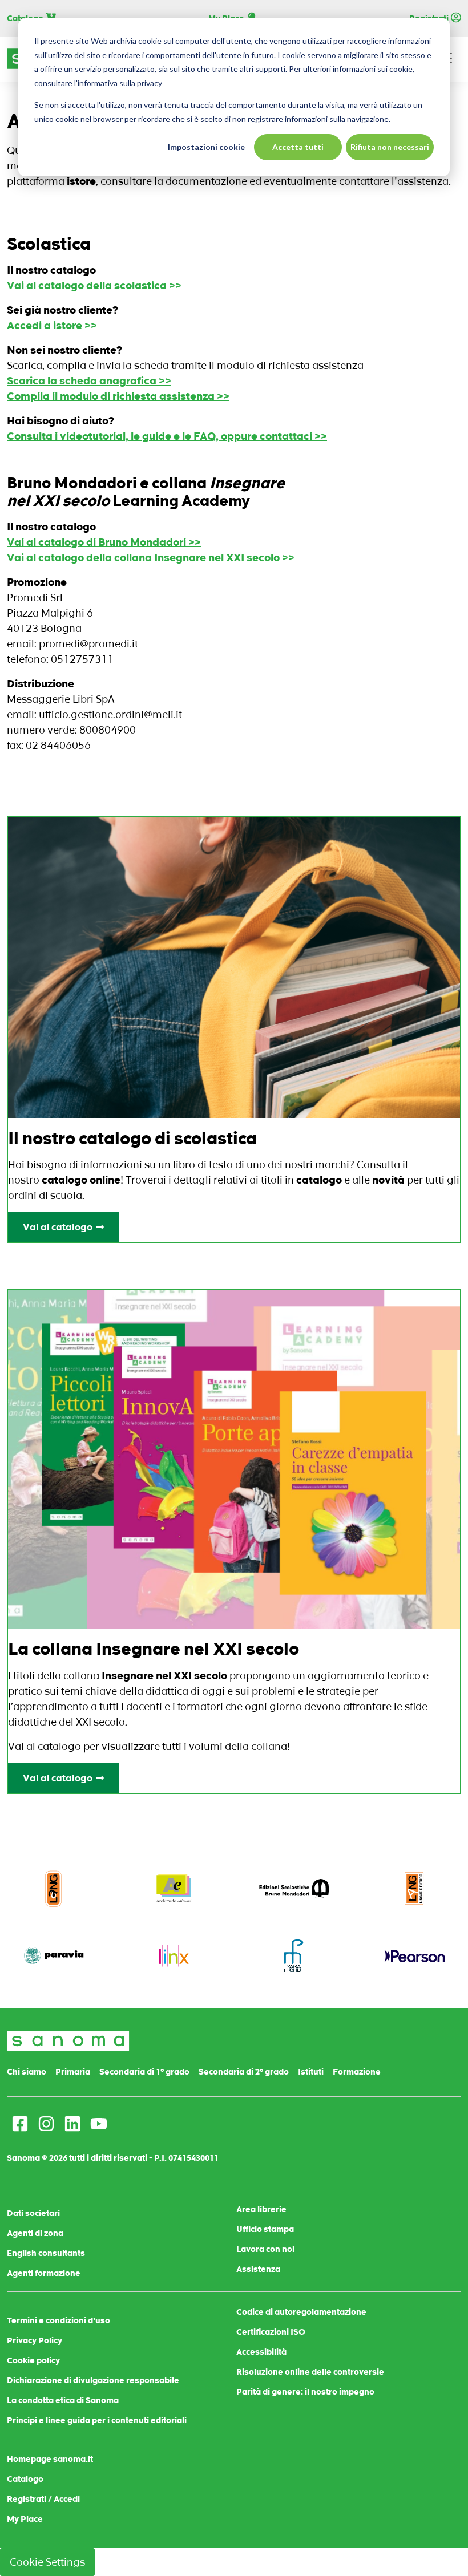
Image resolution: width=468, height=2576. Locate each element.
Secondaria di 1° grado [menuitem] (144, 2072)
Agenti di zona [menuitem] (35, 2233)
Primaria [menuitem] (73, 2072)
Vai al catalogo (58, 1227)
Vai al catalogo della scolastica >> (94, 285)
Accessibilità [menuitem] (261, 2352)
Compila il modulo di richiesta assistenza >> (118, 396)
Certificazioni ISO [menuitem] (271, 2332)
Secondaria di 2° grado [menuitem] (244, 2072)
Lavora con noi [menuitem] (265, 2249)
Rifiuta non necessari (390, 147)
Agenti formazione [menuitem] (44, 2273)
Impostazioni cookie (206, 147)
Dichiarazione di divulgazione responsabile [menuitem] (93, 2380)
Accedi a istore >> (52, 325)
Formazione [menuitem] (357, 2072)
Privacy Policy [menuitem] (35, 2340)
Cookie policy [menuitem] (33, 2360)
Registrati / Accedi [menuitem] (43, 2499)
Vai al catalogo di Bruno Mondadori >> (104, 542)
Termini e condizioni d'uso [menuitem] (58, 2320)
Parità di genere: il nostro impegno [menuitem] (305, 2392)
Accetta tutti (298, 147)
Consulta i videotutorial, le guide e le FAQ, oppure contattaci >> (167, 436)
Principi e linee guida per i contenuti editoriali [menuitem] (97, 2420)
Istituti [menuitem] (311, 2072)
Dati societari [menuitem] (33, 2213)
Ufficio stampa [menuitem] (265, 2229)
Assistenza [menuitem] (258, 2269)
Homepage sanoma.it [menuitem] (50, 2459)
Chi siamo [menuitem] (27, 2072)
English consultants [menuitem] (46, 2253)
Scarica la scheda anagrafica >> (89, 381)
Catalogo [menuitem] (25, 2479)
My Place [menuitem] (25, 2519)
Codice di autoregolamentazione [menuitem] (301, 2312)
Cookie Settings (47, 2562)
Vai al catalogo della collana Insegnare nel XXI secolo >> (151, 558)
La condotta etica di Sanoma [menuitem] (63, 2400)
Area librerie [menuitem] (261, 2209)
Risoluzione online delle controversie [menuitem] (310, 2372)
